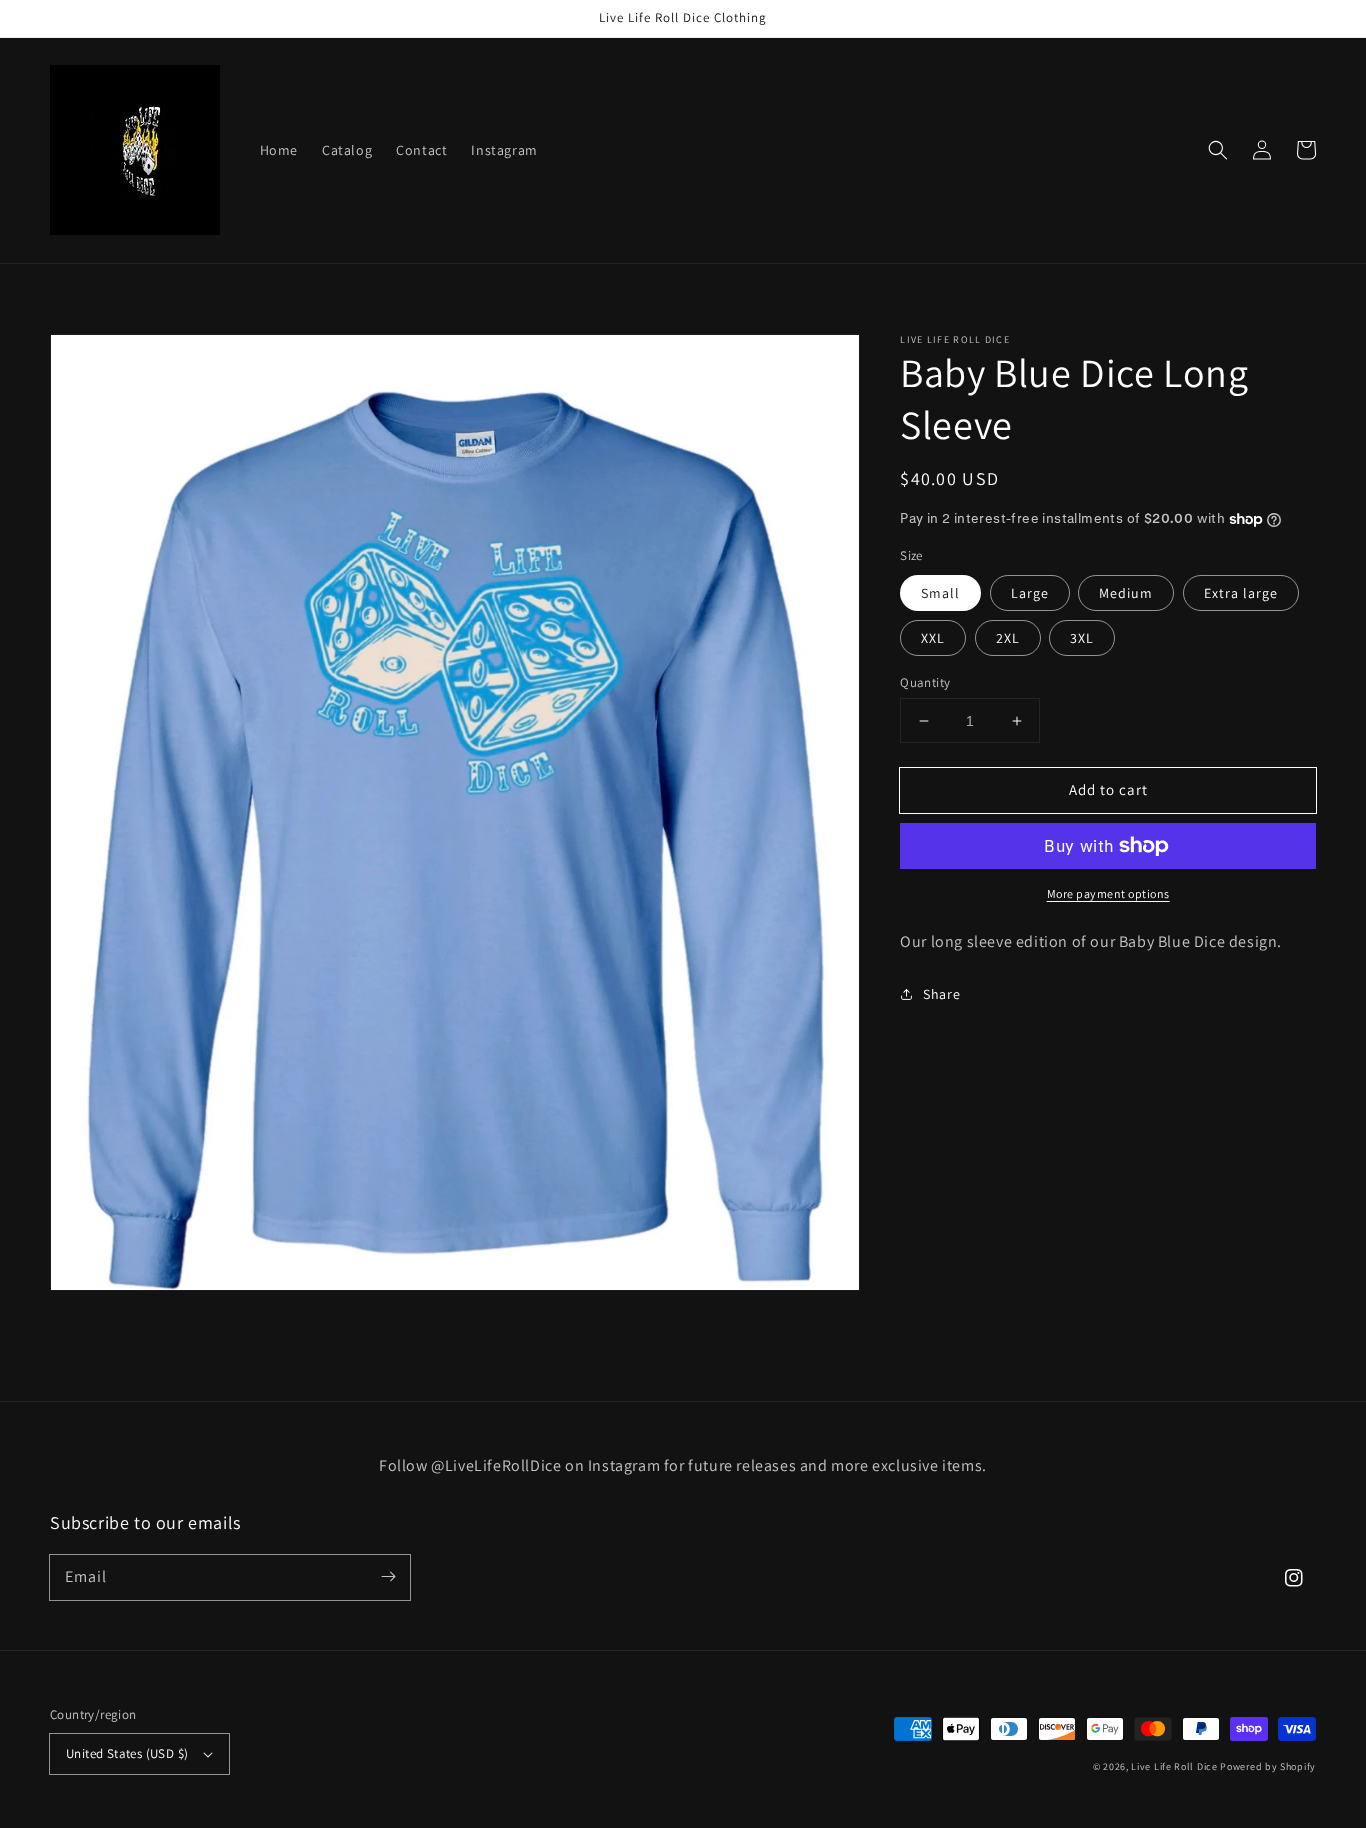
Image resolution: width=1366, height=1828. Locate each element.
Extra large (1241, 593)
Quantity (925, 682)
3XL (1082, 638)
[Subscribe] (388, 1577)
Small (940, 593)
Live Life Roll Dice (1174, 1766)
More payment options (1108, 893)
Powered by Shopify (1268, 1766)
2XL (1008, 638)
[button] (1218, 150)
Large (1030, 593)
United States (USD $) (127, 1753)
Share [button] (941, 994)
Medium (1126, 593)
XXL (933, 638)
